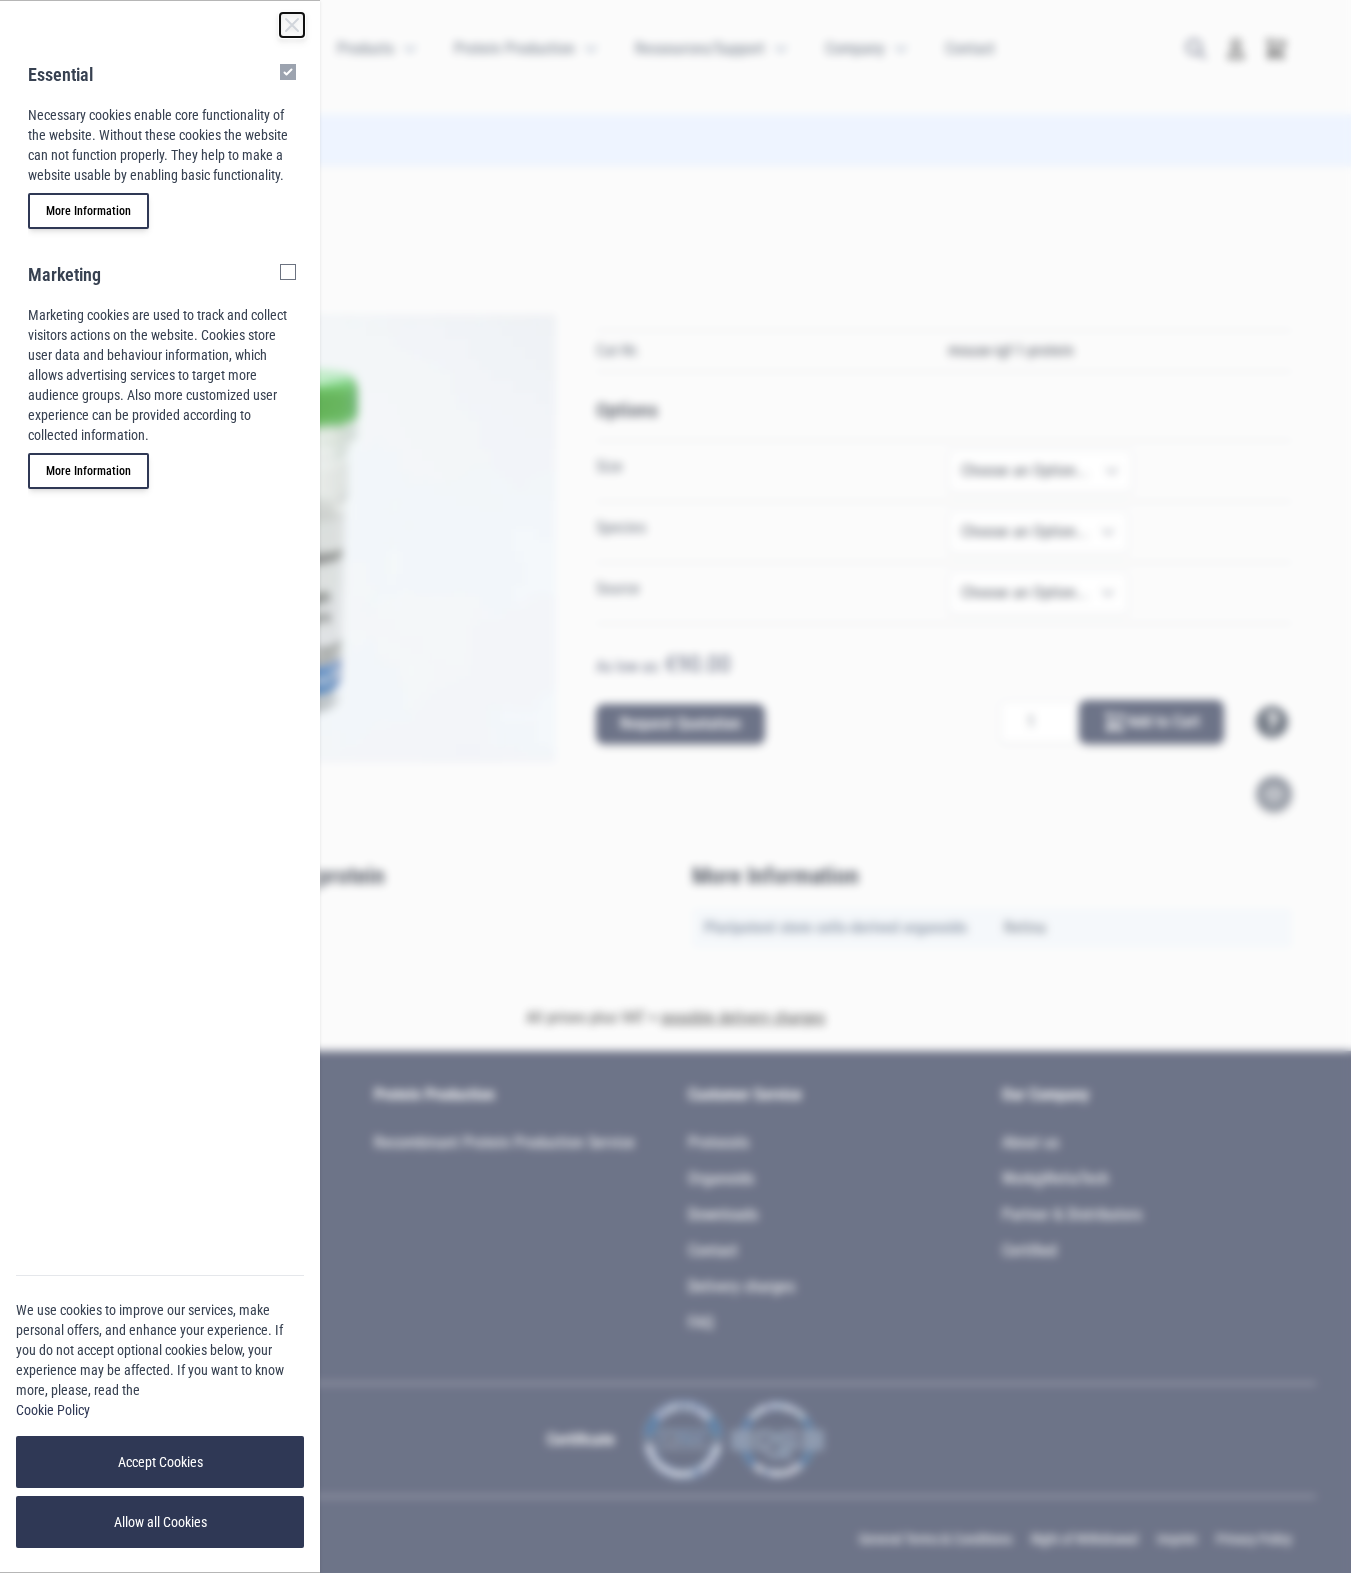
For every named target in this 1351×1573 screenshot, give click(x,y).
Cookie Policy (53, 1410)
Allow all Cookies (160, 1522)
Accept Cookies (160, 1462)
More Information (88, 211)
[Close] (292, 25)
